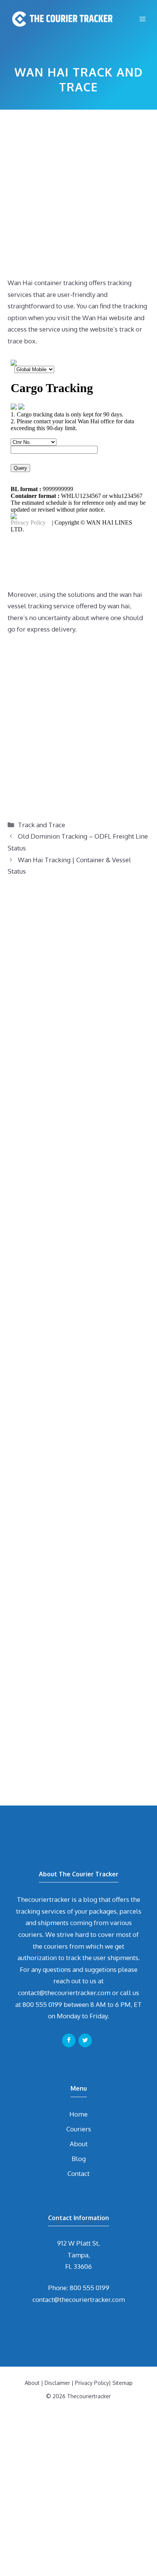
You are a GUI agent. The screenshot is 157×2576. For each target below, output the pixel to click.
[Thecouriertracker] (61, 19)
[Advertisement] (78, 196)
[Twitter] (85, 2040)
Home (78, 2114)
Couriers (79, 2129)
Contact (78, 2173)
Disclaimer (57, 2383)
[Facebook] (69, 2040)
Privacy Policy (92, 2383)
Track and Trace (42, 825)
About (79, 2144)
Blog (79, 2159)
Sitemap (123, 2383)
